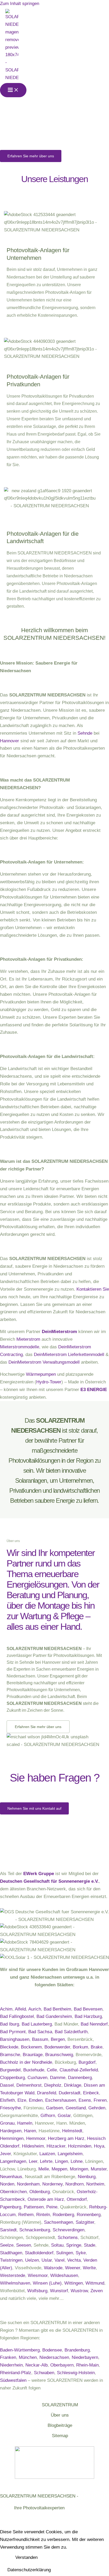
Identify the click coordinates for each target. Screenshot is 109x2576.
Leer (33, 2161)
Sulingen (65, 2253)
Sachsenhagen (58, 2222)
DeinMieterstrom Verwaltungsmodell (44, 1362)
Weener (73, 2268)
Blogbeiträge (60, 2425)
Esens (85, 2100)
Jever (5, 2154)
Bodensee (52, 2350)
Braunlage (33, 2055)
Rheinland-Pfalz (16, 2373)
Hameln (25, 2123)
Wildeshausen (64, 2275)
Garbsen (54, 2108)
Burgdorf (87, 2062)
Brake (97, 2047)
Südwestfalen (13, 2380)
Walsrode (53, 2268)
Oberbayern (62, 2365)
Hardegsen (11, 2131)
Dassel (7, 2085)
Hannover (10, 741)
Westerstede (13, 2275)
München (28, 2357)
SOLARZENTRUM (60, 2405)
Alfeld (20, 2009)
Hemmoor (36, 2138)
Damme (58, 2078)
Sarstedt (8, 2230)
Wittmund (95, 2283)
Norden (7, 2184)
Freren (100, 2100)
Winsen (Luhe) (47, 2283)
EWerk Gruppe (39, 1874)
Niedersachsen (54, 2357)
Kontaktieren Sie (93, 1289)
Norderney (53, 2184)
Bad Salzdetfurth (71, 2032)
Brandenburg (77, 2350)
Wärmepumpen (41, 1374)
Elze (22, 2100)
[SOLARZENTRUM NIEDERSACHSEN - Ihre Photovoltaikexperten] (12, 45)
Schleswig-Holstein (76, 2373)
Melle (44, 2169)
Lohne (77, 2161)
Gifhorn (48, 2116)
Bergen (58, 2039)
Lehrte (46, 2161)
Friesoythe (10, 2108)
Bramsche (10, 2055)
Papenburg (11, 2207)
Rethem (26, 2215)
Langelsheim (70, 2154)
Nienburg (87, 2177)
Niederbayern (85, 2357)
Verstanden (26, 2557)
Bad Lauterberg (37, 2024)
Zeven (97, 2291)
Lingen (62, 2161)
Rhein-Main (87, 2365)
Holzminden (80, 2146)
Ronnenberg (89, 2215)
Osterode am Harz (46, 2199)
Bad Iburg (10, 2024)
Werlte (89, 2268)
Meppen (59, 2169)
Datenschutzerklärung (29, 2570)
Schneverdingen (69, 2230)
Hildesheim (33, 2146)
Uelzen (32, 2260)
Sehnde (85, 733)
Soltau (57, 2245)
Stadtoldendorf (39, 2253)
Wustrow (79, 2291)
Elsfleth (7, 2100)
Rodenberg (63, 2215)
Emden (36, 2100)
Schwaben (44, 2373)
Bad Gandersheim (54, 2016)
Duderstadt (70, 2093)
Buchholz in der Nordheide (26, 2062)
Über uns (60, 2415)
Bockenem (31, 2047)
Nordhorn (74, 2184)
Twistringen (11, 2260)
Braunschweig (59, 2055)
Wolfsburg (37, 2291)
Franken (8, 2357)
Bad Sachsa (40, 2032)
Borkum (80, 2047)
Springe (74, 2245)
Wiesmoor (38, 2275)
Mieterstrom (28, 1339)
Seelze (7, 2245)
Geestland (76, 2108)
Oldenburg (40, 2192)
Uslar (47, 2260)
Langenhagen (13, 2161)
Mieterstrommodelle (20, 1347)
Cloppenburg (12, 2078)
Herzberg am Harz (66, 2138)
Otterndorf (77, 2199)
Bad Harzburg (88, 2016)
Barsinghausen (15, 2039)
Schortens (68, 2238)
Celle (52, 2070)
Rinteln (43, 2215)
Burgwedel (10, 2070)
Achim (6, 2009)
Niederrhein (11, 2365)
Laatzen (47, 2154)
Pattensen (34, 2207)
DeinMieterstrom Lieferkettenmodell (69, 1355)
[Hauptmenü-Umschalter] (13, 90)
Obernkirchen (13, 2192)
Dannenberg (80, 2078)
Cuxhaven (37, 2078)
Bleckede (9, 2047)
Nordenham (28, 2184)
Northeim (95, 2184)
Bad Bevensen (88, 2009)
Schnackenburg (35, 2230)
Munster (99, 2169)
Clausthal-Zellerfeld (79, 2070)
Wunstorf (59, 2291)
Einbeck (91, 2093)
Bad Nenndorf (94, 2024)
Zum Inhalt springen (20, 4)
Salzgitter (85, 2222)
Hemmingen (12, 2138)
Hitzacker (56, 2146)
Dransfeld (47, 2093)
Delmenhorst (29, 2085)
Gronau (7, 2123)
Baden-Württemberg (20, 2350)
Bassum (40, 2039)
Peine (52, 2207)
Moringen (79, 2169)
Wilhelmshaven (15, 2283)
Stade (90, 2245)
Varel (60, 2260)
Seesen (24, 2245)
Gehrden (97, 2108)
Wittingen (74, 2283)
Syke (81, 2253)
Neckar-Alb (37, 2365)
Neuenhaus (11, 2177)
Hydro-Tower (49, 1382)
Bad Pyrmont (13, 2032)
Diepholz (53, 2085)
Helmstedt (72, 2131)
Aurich (35, 2009)
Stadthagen (11, 2253)
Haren (30, 2131)
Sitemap (60, 2436)
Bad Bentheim (57, 2009)
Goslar (64, 2116)
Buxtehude (34, 2070)
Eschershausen (61, 2100)
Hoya (99, 2146)
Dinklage (73, 2085)
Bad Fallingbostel (17, 2016)
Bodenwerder (57, 2047)
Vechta (74, 2260)
